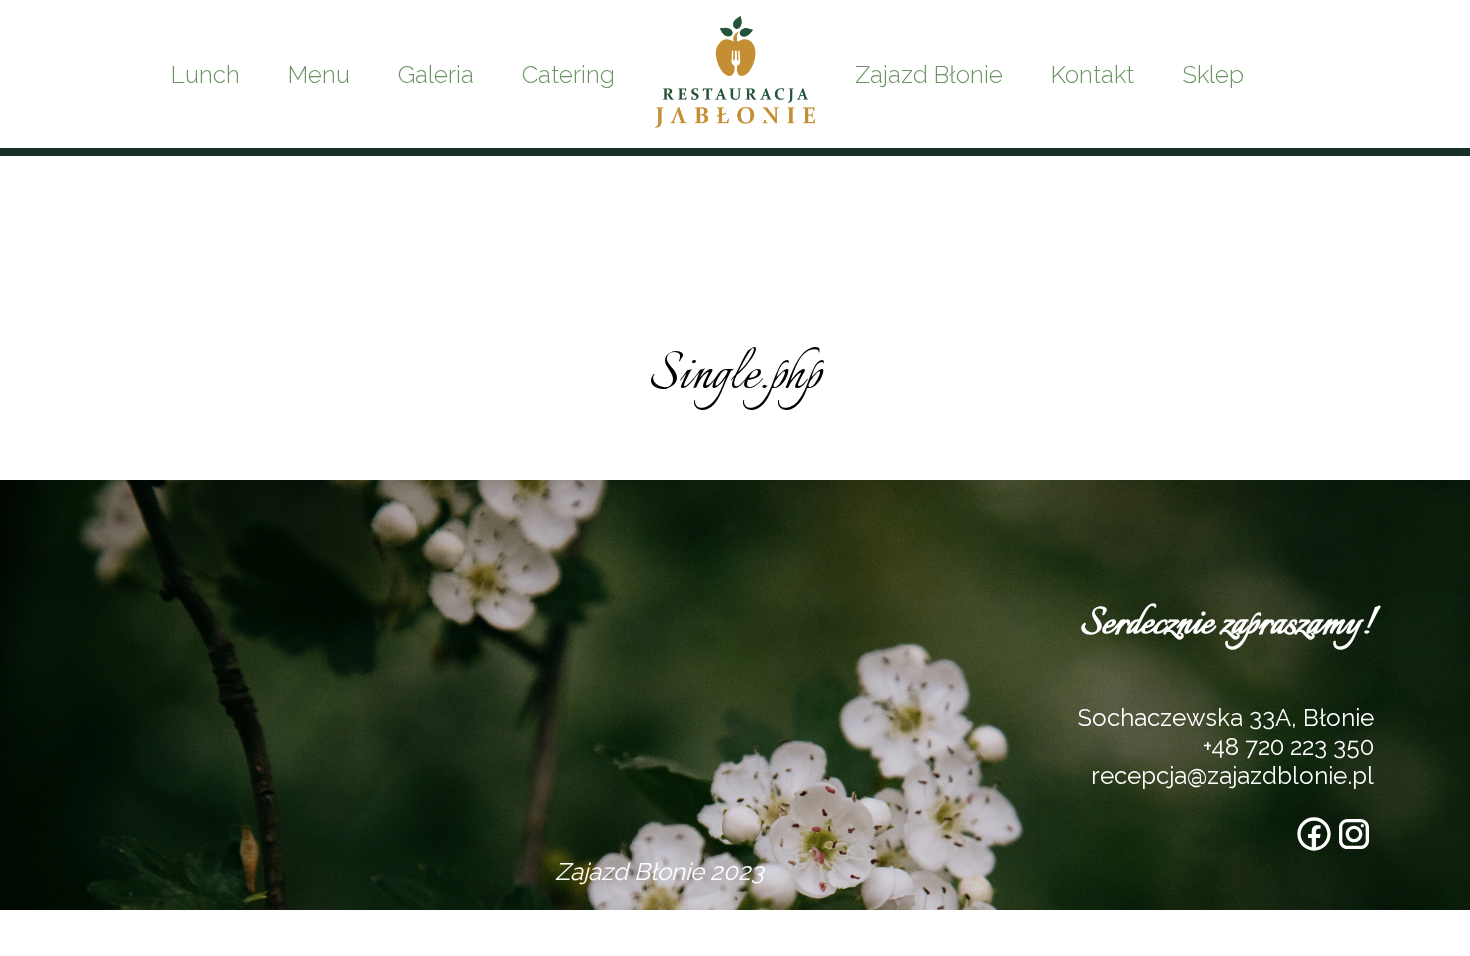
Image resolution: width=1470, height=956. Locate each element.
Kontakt (1092, 74)
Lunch (205, 74)
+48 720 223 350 (1288, 746)
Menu (319, 74)
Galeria (436, 74)
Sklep (1213, 74)
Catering (568, 74)
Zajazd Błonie (929, 74)
